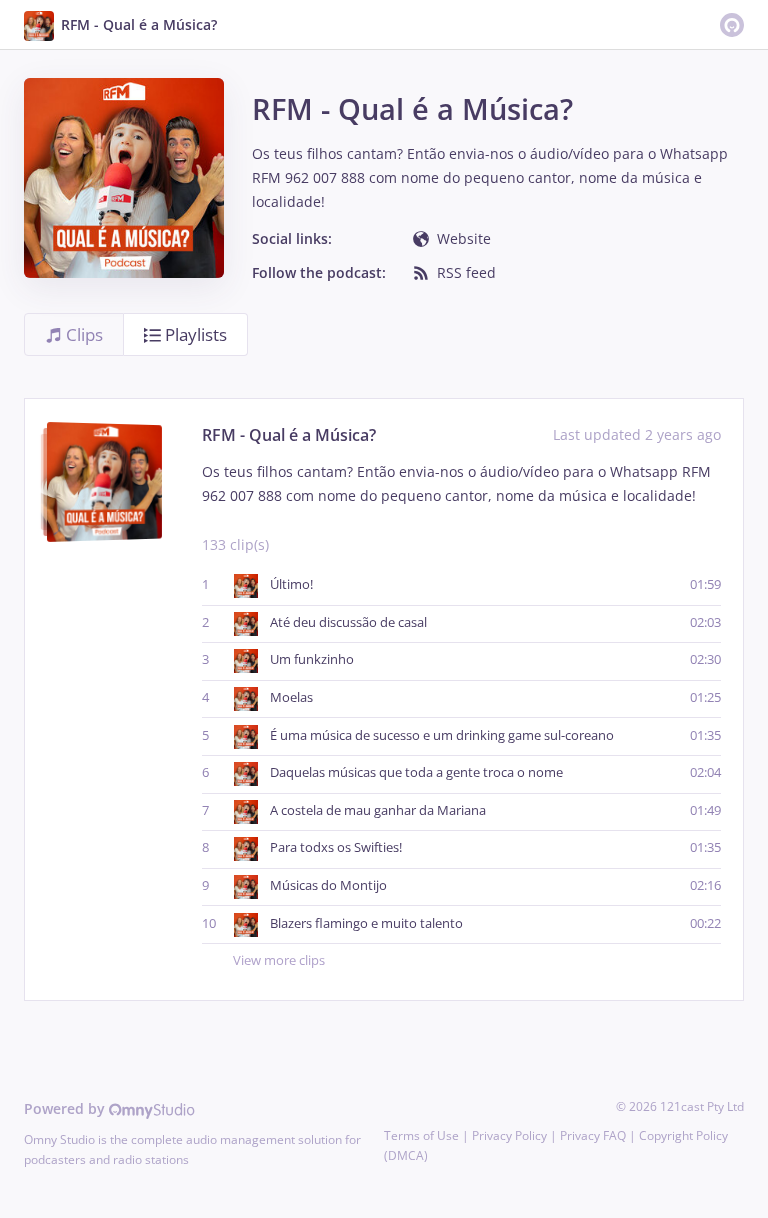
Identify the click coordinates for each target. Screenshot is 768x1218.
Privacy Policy (509, 1135)
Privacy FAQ (593, 1135)
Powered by (66, 1108)
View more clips (279, 960)
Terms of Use (421, 1135)
